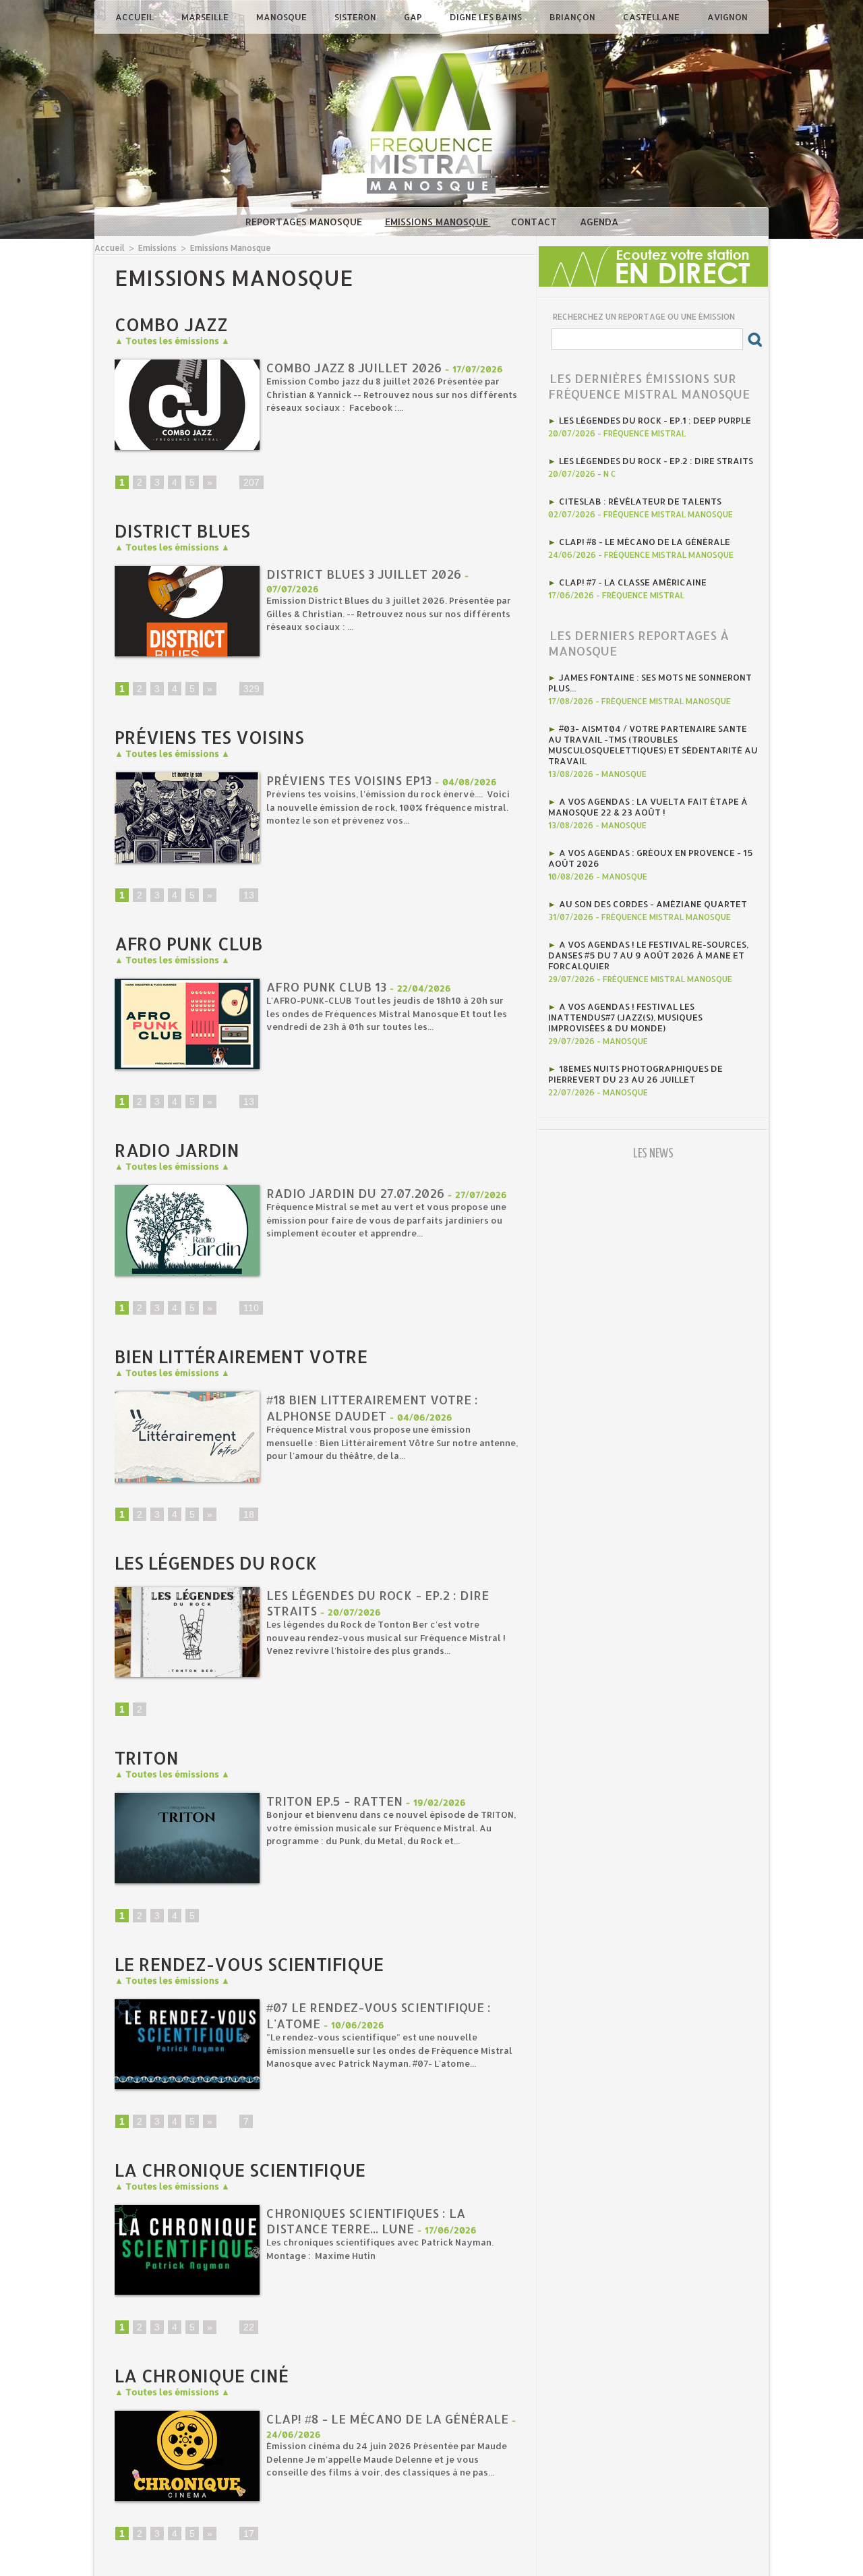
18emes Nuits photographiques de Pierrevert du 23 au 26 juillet (635, 1074)
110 (251, 1308)
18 (249, 1514)
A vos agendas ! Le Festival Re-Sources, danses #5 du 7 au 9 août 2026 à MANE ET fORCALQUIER (648, 955)
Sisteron (356, 17)
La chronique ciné (202, 2375)
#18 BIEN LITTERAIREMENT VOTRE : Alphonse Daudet (372, 1407)
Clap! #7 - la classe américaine (633, 582)
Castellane (652, 17)
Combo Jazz (171, 324)
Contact (535, 222)
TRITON (147, 1757)
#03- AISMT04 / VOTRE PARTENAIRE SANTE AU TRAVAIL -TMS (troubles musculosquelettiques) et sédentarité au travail (653, 745)
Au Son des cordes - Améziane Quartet (653, 904)
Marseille (206, 17)
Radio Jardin (177, 1150)
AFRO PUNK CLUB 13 (326, 986)
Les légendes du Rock (216, 1563)
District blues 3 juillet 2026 (364, 574)
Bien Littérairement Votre (241, 1356)
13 (249, 895)
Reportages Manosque (305, 222)
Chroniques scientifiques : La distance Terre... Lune (366, 2221)
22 (249, 2327)
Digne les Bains (487, 17)
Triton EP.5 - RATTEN (334, 1801)
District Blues (182, 531)
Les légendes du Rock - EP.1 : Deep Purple (655, 420)
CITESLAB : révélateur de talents (640, 501)
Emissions (157, 248)
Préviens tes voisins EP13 (349, 780)
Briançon (573, 17)
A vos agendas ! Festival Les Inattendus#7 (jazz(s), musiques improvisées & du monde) (625, 1017)
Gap (414, 17)
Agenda (599, 222)
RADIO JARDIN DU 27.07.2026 (355, 1193)
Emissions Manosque (438, 222)
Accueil (136, 17)
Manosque (282, 17)
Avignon (727, 17)
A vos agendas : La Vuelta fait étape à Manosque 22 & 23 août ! (648, 807)
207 (251, 482)
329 (251, 689)
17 (249, 2534)
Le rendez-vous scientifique (249, 1964)
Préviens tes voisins (209, 737)
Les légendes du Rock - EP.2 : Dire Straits (656, 461)
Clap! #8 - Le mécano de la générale (387, 2418)
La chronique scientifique (240, 2170)
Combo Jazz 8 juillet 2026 (354, 367)
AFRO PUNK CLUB (189, 943)
